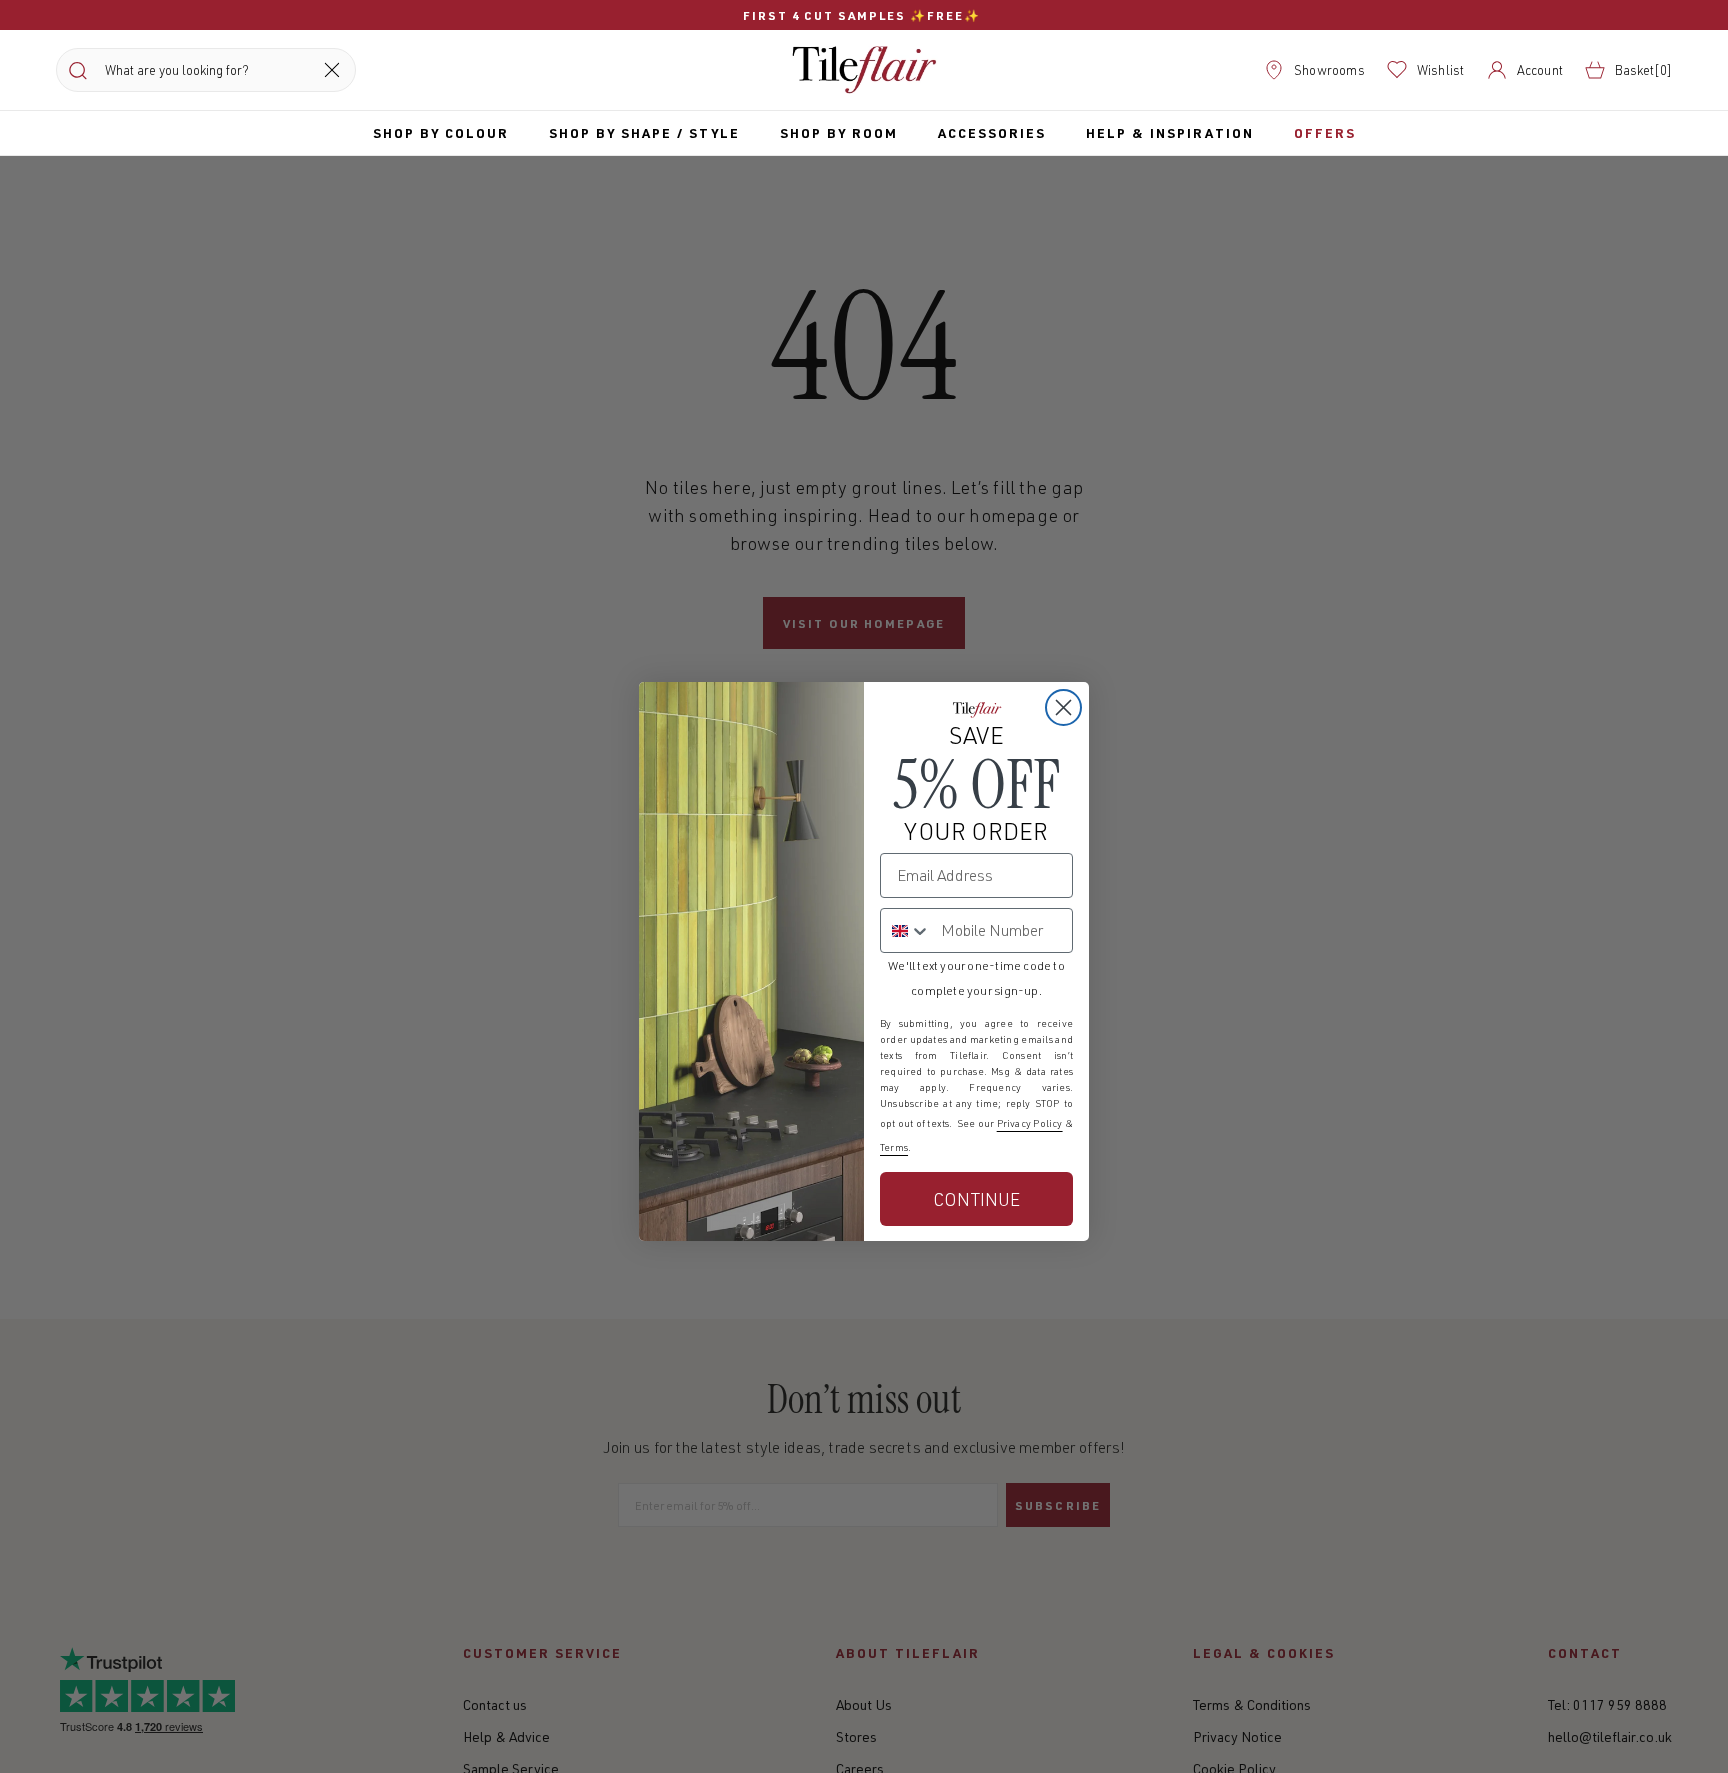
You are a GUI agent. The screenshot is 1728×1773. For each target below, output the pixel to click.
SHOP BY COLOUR (441, 132)
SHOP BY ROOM (839, 132)
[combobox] (906, 930)
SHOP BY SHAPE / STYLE (644, 132)
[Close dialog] (1063, 707)
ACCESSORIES (992, 132)
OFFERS (1325, 132)
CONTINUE (976, 1199)
